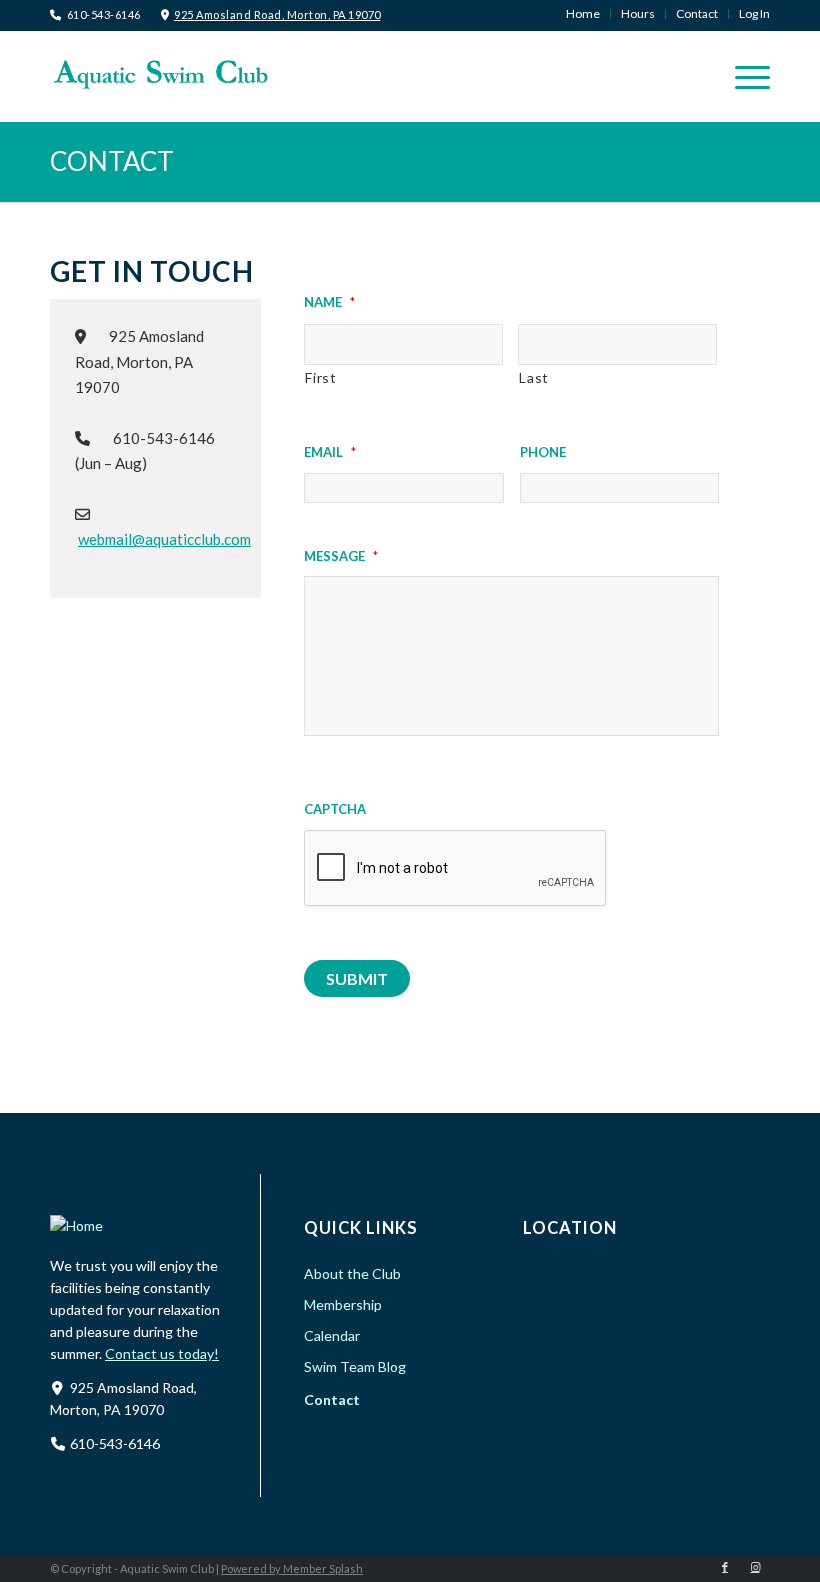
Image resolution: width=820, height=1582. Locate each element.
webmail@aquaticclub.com (164, 539)
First (320, 377)
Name (329, 300)
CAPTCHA (335, 807)
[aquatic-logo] (160, 74)
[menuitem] (583, 14)
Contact (112, 161)
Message (341, 554)
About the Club (352, 1273)
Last (534, 377)
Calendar (332, 1335)
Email (330, 450)
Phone (543, 450)
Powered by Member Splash (292, 1568)
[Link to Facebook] (725, 1567)
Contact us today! (162, 1353)
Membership (343, 1304)
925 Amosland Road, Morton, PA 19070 (277, 14)
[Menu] (742, 76)
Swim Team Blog (355, 1366)
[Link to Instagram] (755, 1567)
